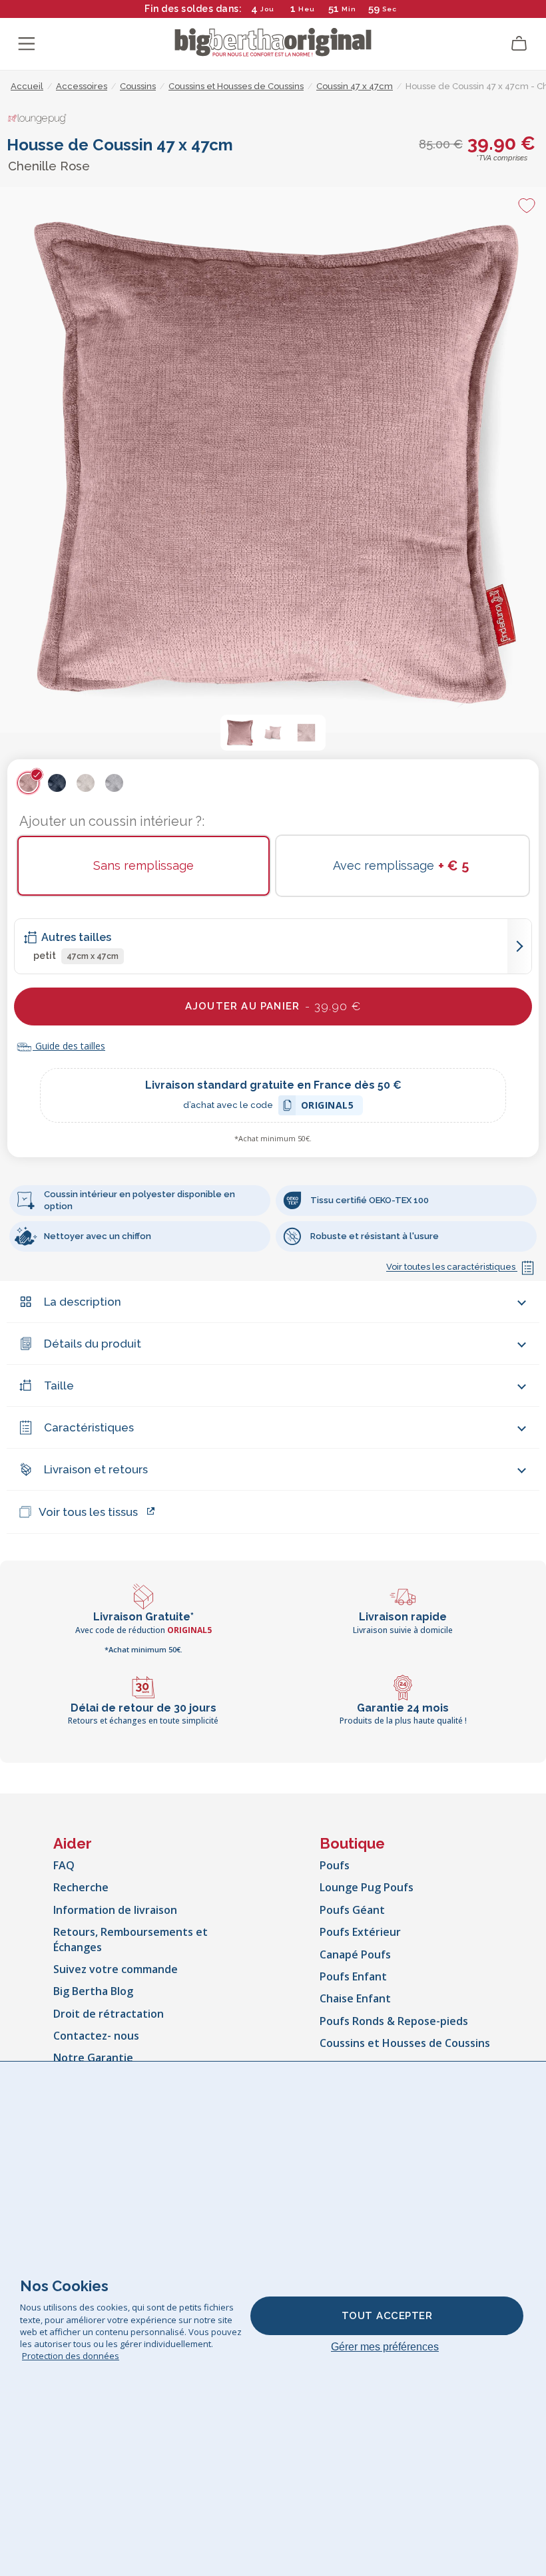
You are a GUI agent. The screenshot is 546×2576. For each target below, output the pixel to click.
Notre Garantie (93, 2058)
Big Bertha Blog (93, 1991)
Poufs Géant (352, 1910)
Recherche (81, 1887)
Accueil (27, 86)
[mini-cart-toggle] (519, 44)
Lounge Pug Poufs (367, 1887)
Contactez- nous (96, 2036)
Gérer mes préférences (385, 2347)
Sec (390, 9)
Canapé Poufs (355, 1954)
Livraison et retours (96, 1469)
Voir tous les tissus (88, 1512)
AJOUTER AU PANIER (273, 1006)
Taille (59, 1385)
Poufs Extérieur (360, 1932)
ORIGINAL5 (328, 1107)
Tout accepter (387, 2316)
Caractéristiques (89, 1427)
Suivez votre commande (116, 1969)
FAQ (64, 1865)
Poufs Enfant (353, 1976)
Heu (307, 9)
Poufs (335, 1865)
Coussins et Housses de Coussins (405, 2043)
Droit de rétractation (109, 2014)
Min (349, 9)
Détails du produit (93, 1344)
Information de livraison (115, 1910)
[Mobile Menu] (27, 44)
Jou (267, 9)
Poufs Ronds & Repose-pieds (394, 2021)
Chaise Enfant (355, 1998)
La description (83, 1302)
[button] (240, 733)
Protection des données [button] (71, 2356)
